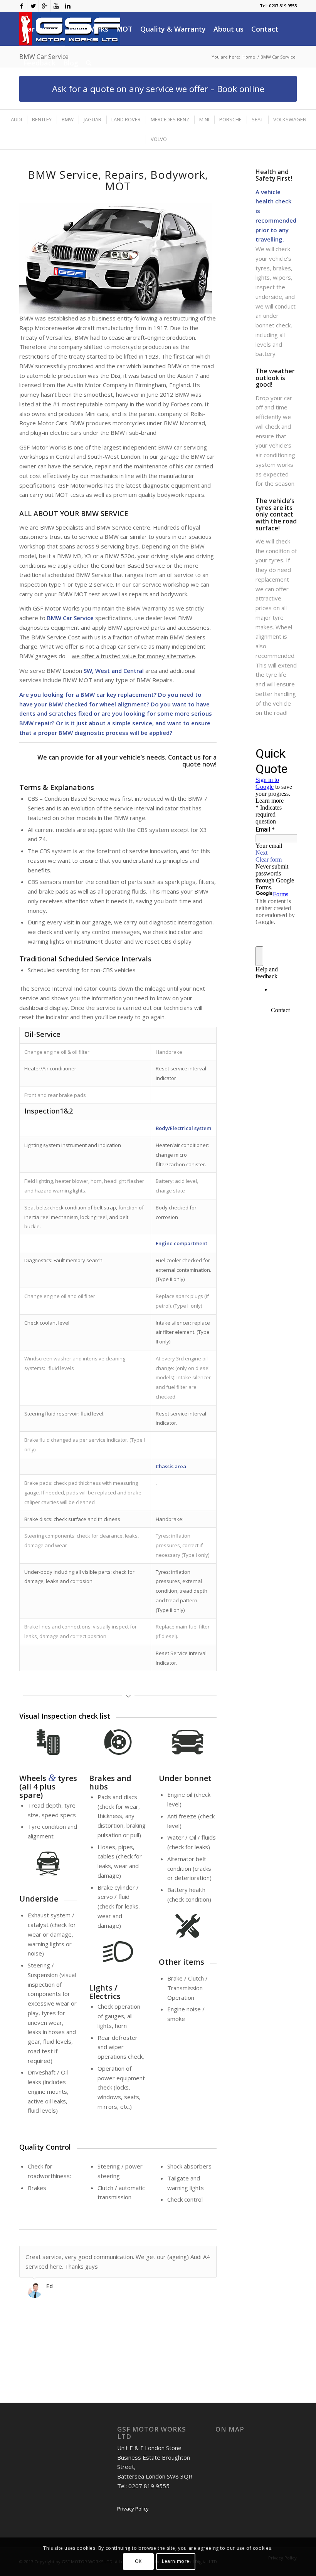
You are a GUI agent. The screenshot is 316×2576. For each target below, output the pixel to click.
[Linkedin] (68, 6)
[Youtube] (56, 6)
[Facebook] (21, 6)
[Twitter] (33, 6)
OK (138, 2561)
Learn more (176, 2561)
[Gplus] (45, 6)
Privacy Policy (133, 2509)
